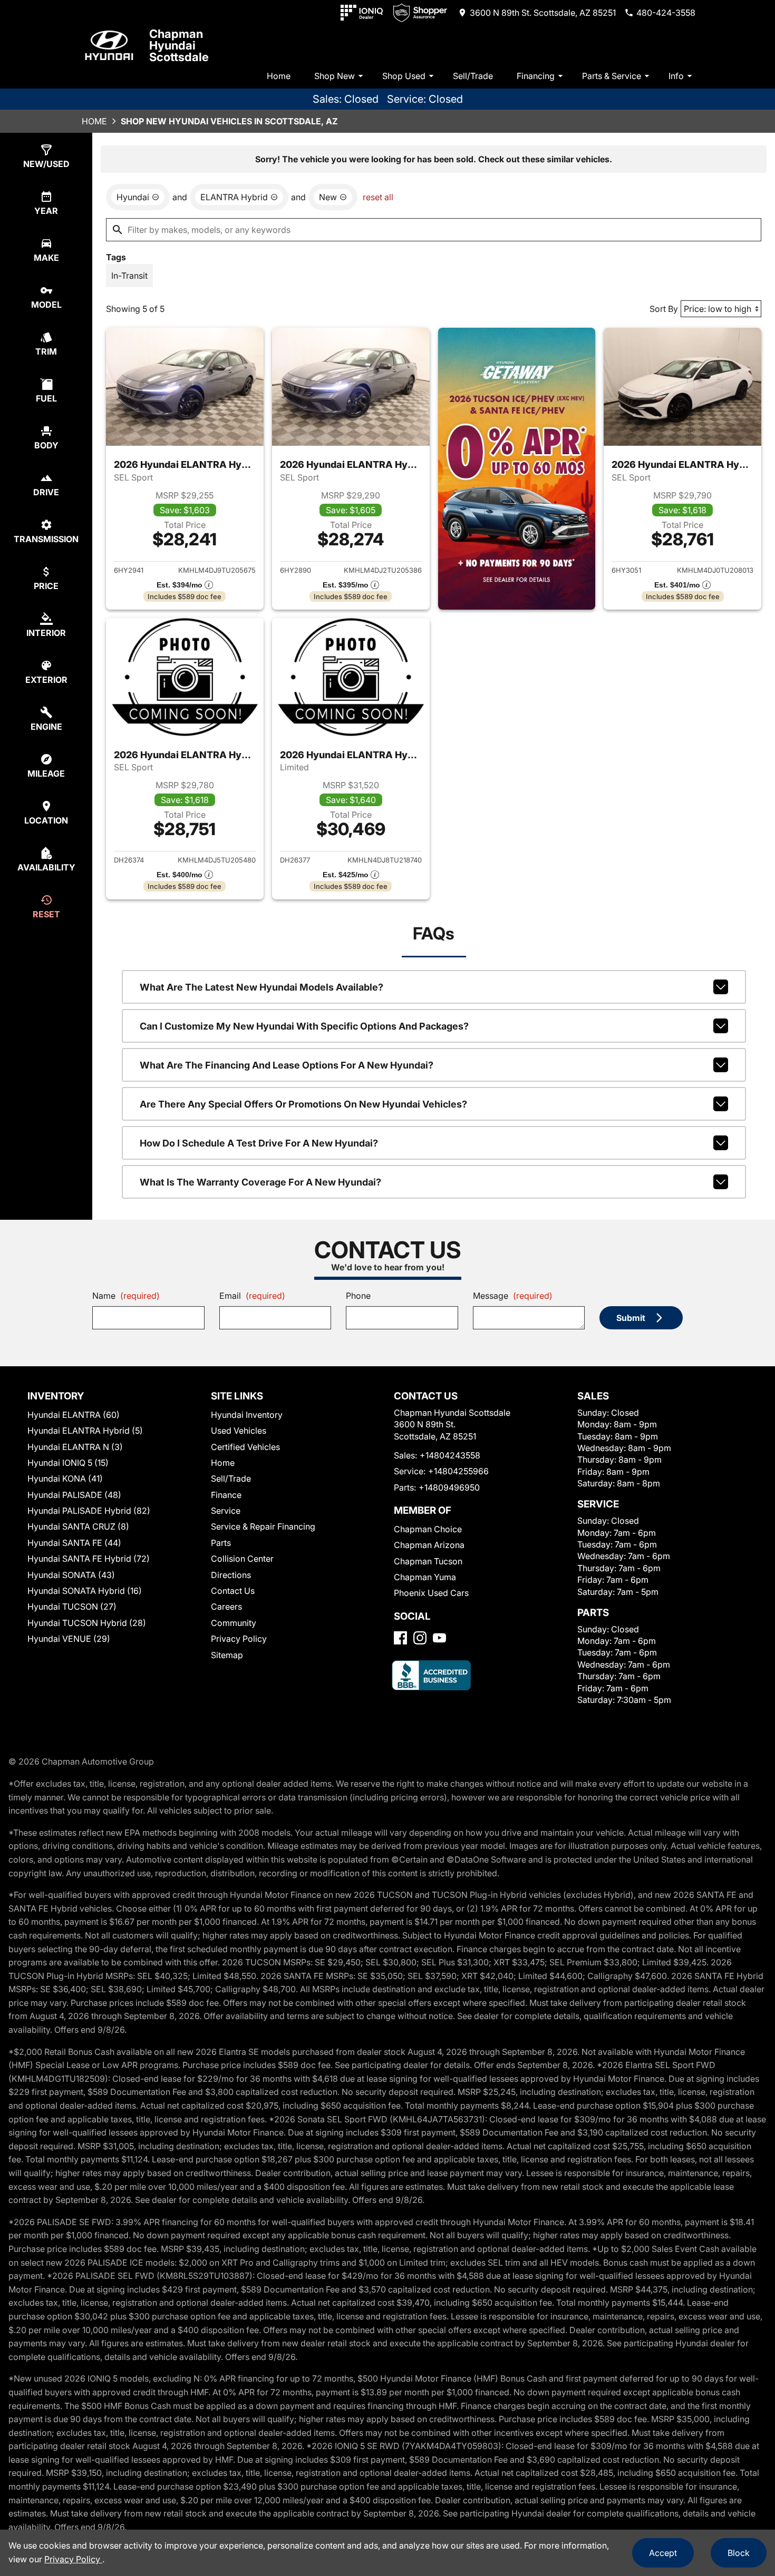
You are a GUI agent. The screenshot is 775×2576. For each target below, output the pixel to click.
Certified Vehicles (245, 1447)
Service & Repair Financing (263, 1526)
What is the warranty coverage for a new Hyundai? (260, 1182)
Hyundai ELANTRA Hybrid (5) (85, 1431)
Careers (226, 1607)
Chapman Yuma (425, 1577)
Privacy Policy (239, 1639)
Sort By (664, 309)
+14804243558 (450, 1455)
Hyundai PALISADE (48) (74, 1495)
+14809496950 (449, 1487)
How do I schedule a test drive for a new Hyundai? (259, 1143)
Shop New (335, 76)
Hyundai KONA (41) (65, 1478)
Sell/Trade (473, 76)
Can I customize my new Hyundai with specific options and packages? (304, 1026)
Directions (231, 1575)
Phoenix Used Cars (431, 1593)
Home (279, 76)
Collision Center (242, 1559)
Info (676, 76)
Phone (358, 1296)
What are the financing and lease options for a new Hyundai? (287, 1065)
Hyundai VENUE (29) (69, 1639)
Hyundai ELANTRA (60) (74, 1415)
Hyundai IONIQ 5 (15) (68, 1463)
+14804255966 (458, 1471)
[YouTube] (439, 1638)
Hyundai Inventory (247, 1415)
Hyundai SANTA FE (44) (74, 1543)
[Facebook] (400, 1638)
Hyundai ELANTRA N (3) (75, 1447)
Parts (221, 1543)
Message (513, 1296)
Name (126, 1296)
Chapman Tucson (428, 1561)
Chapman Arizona (429, 1545)
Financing (536, 76)
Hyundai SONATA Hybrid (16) (85, 1591)
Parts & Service (612, 76)
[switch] (129, 276)
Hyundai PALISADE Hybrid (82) (89, 1511)
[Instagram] (420, 1638)
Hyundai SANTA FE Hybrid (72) (89, 1559)
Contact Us (233, 1591)
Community (234, 1623)
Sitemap (227, 1655)
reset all (378, 197)
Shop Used (404, 76)
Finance (226, 1495)
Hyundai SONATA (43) (71, 1575)
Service (226, 1511)
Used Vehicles (239, 1431)
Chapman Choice (428, 1529)
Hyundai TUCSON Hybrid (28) (87, 1623)
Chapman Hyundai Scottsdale (179, 45)
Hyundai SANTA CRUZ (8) (78, 1526)
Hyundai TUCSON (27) (72, 1607)
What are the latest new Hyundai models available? (261, 987)
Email (252, 1296)
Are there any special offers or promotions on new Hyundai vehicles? (303, 1104)
